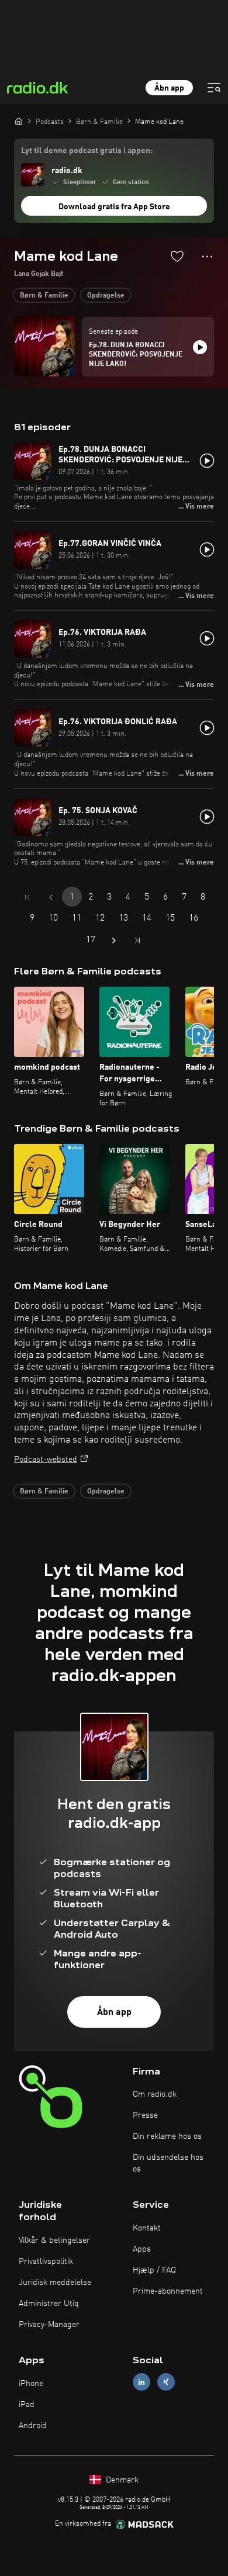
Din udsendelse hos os (168, 2163)
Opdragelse (106, 296)
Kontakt (147, 2228)
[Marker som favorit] (177, 256)
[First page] (27, 897)
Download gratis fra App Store (114, 207)
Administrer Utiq (49, 2304)
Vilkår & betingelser (54, 2240)
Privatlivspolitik (46, 2262)
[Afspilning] (200, 347)
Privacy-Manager (49, 2325)
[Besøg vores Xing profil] (166, 2382)
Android (33, 2426)
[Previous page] (51, 897)
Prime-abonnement (168, 2291)
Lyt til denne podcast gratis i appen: (87, 151)
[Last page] (137, 941)
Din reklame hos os (167, 2136)
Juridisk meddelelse (55, 2283)
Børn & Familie (44, 296)
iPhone (31, 2384)
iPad (27, 2405)
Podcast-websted (46, 1460)
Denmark (121, 2480)
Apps (142, 2249)
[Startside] (19, 121)
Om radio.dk (155, 2094)
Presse (145, 2115)
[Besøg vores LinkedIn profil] (141, 2382)
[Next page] (114, 941)
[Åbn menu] (214, 88)
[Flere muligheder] (207, 257)
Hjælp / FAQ (154, 2270)
